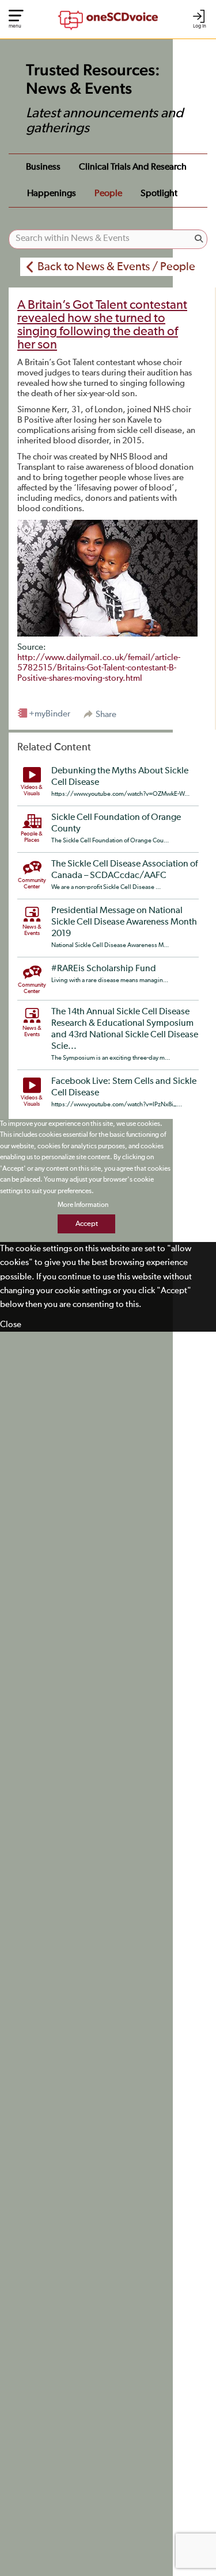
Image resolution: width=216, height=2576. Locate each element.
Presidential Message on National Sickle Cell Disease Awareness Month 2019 (124, 922)
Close (11, 1325)
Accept (87, 1224)
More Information (83, 1205)
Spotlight (159, 194)
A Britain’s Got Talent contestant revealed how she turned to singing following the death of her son (102, 325)
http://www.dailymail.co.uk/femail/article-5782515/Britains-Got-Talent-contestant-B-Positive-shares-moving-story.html (99, 668)
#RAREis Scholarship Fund (104, 969)
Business (43, 167)
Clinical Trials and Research (133, 167)
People (108, 194)
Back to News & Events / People (116, 267)
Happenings (52, 194)
